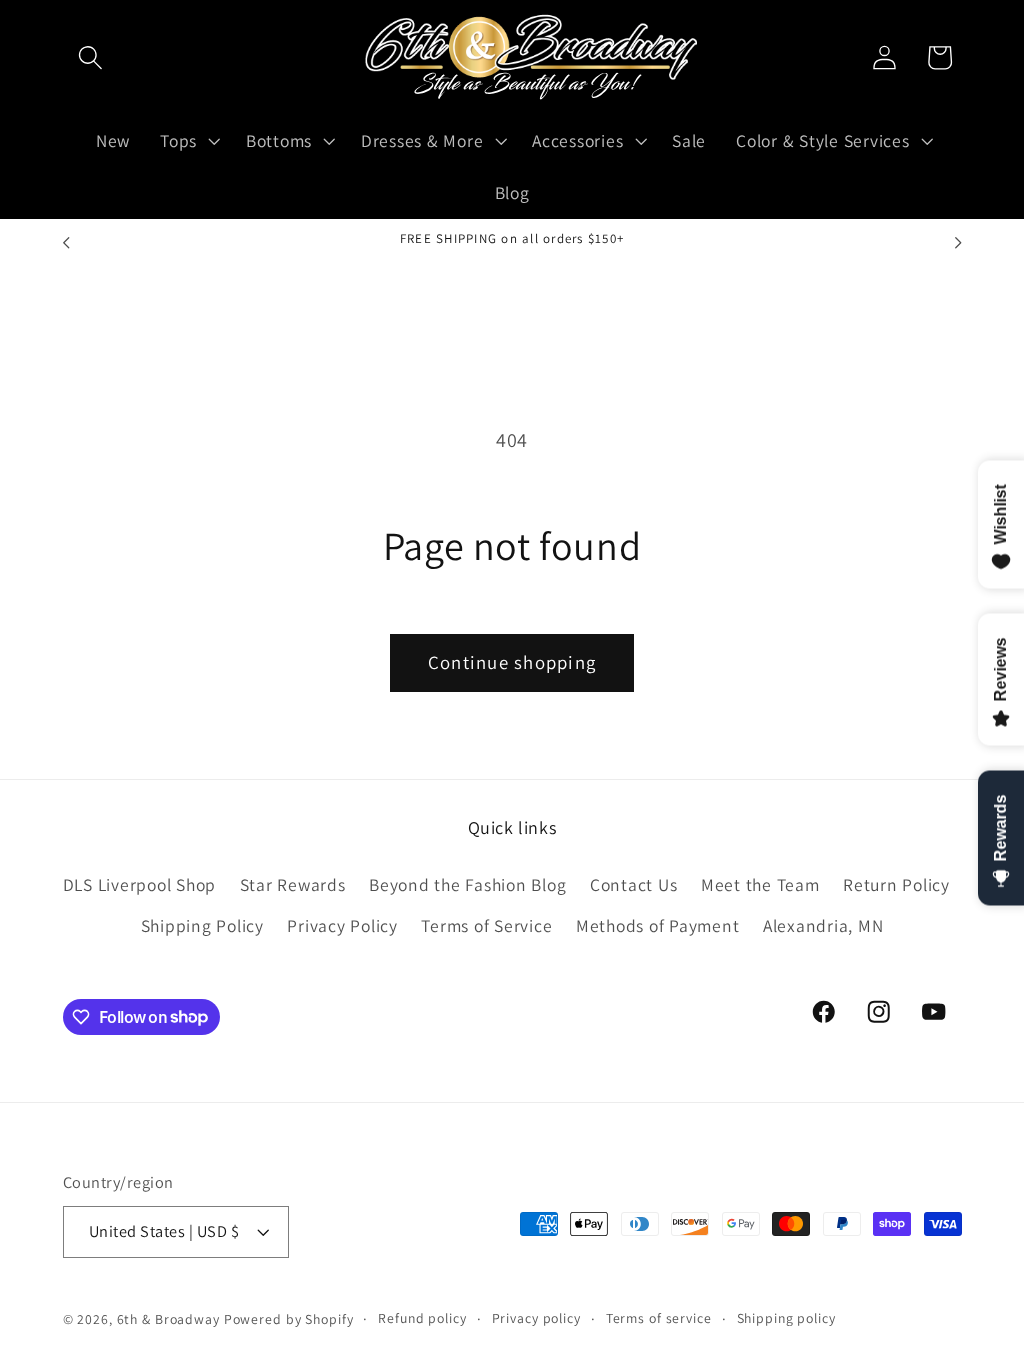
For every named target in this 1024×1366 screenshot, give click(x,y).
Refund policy (422, 1318)
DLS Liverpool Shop (140, 884)
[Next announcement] (958, 243)
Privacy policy (536, 1318)
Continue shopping (512, 662)
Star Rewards (293, 884)
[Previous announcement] (66, 243)
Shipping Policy (202, 925)
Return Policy (896, 884)
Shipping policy (786, 1318)
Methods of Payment (658, 925)
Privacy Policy (342, 925)
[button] (90, 57)
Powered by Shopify (289, 1319)
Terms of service (659, 1318)
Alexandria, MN (823, 925)
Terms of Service (486, 925)
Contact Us (634, 884)
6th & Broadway (168, 1319)
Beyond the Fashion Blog (467, 884)
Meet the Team (760, 884)
